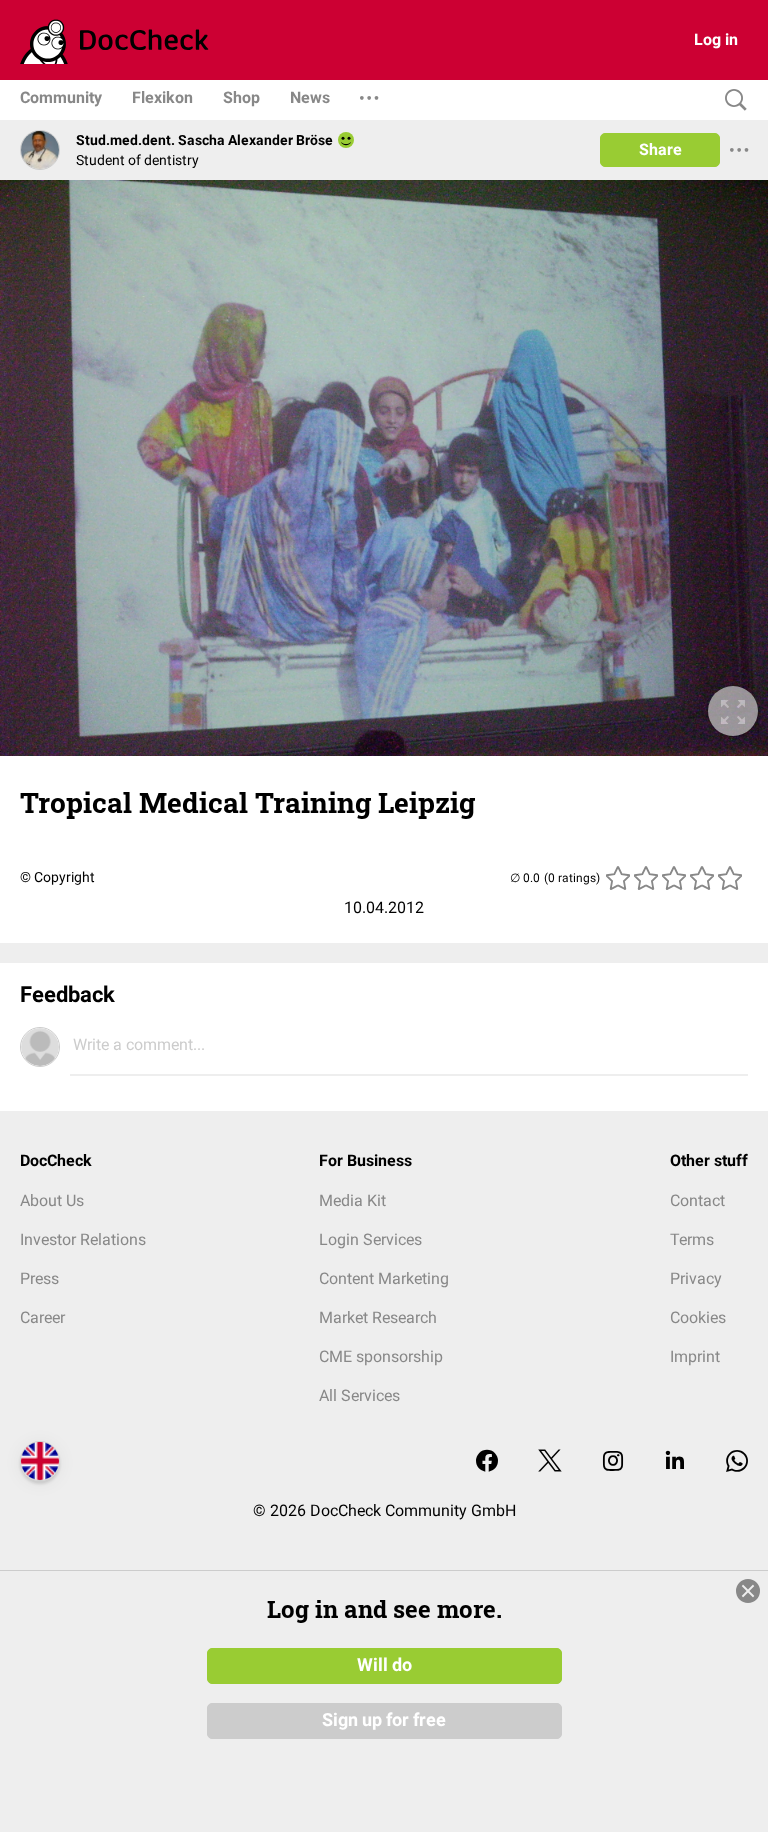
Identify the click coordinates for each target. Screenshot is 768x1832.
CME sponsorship (381, 1356)
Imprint (695, 1356)
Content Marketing (384, 1278)
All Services (359, 1395)
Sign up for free (384, 1720)
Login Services (370, 1239)
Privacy (696, 1278)
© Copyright (57, 877)
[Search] (731, 100)
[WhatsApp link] (737, 1462)
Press (39, 1278)
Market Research (378, 1317)
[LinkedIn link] (675, 1462)
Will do (384, 1665)
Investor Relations (83, 1239)
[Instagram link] (613, 1462)
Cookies (698, 1317)
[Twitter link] (550, 1462)
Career (42, 1317)
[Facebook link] (487, 1462)
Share (660, 149)
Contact (697, 1200)
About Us (52, 1200)
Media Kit (352, 1200)
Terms (692, 1239)
